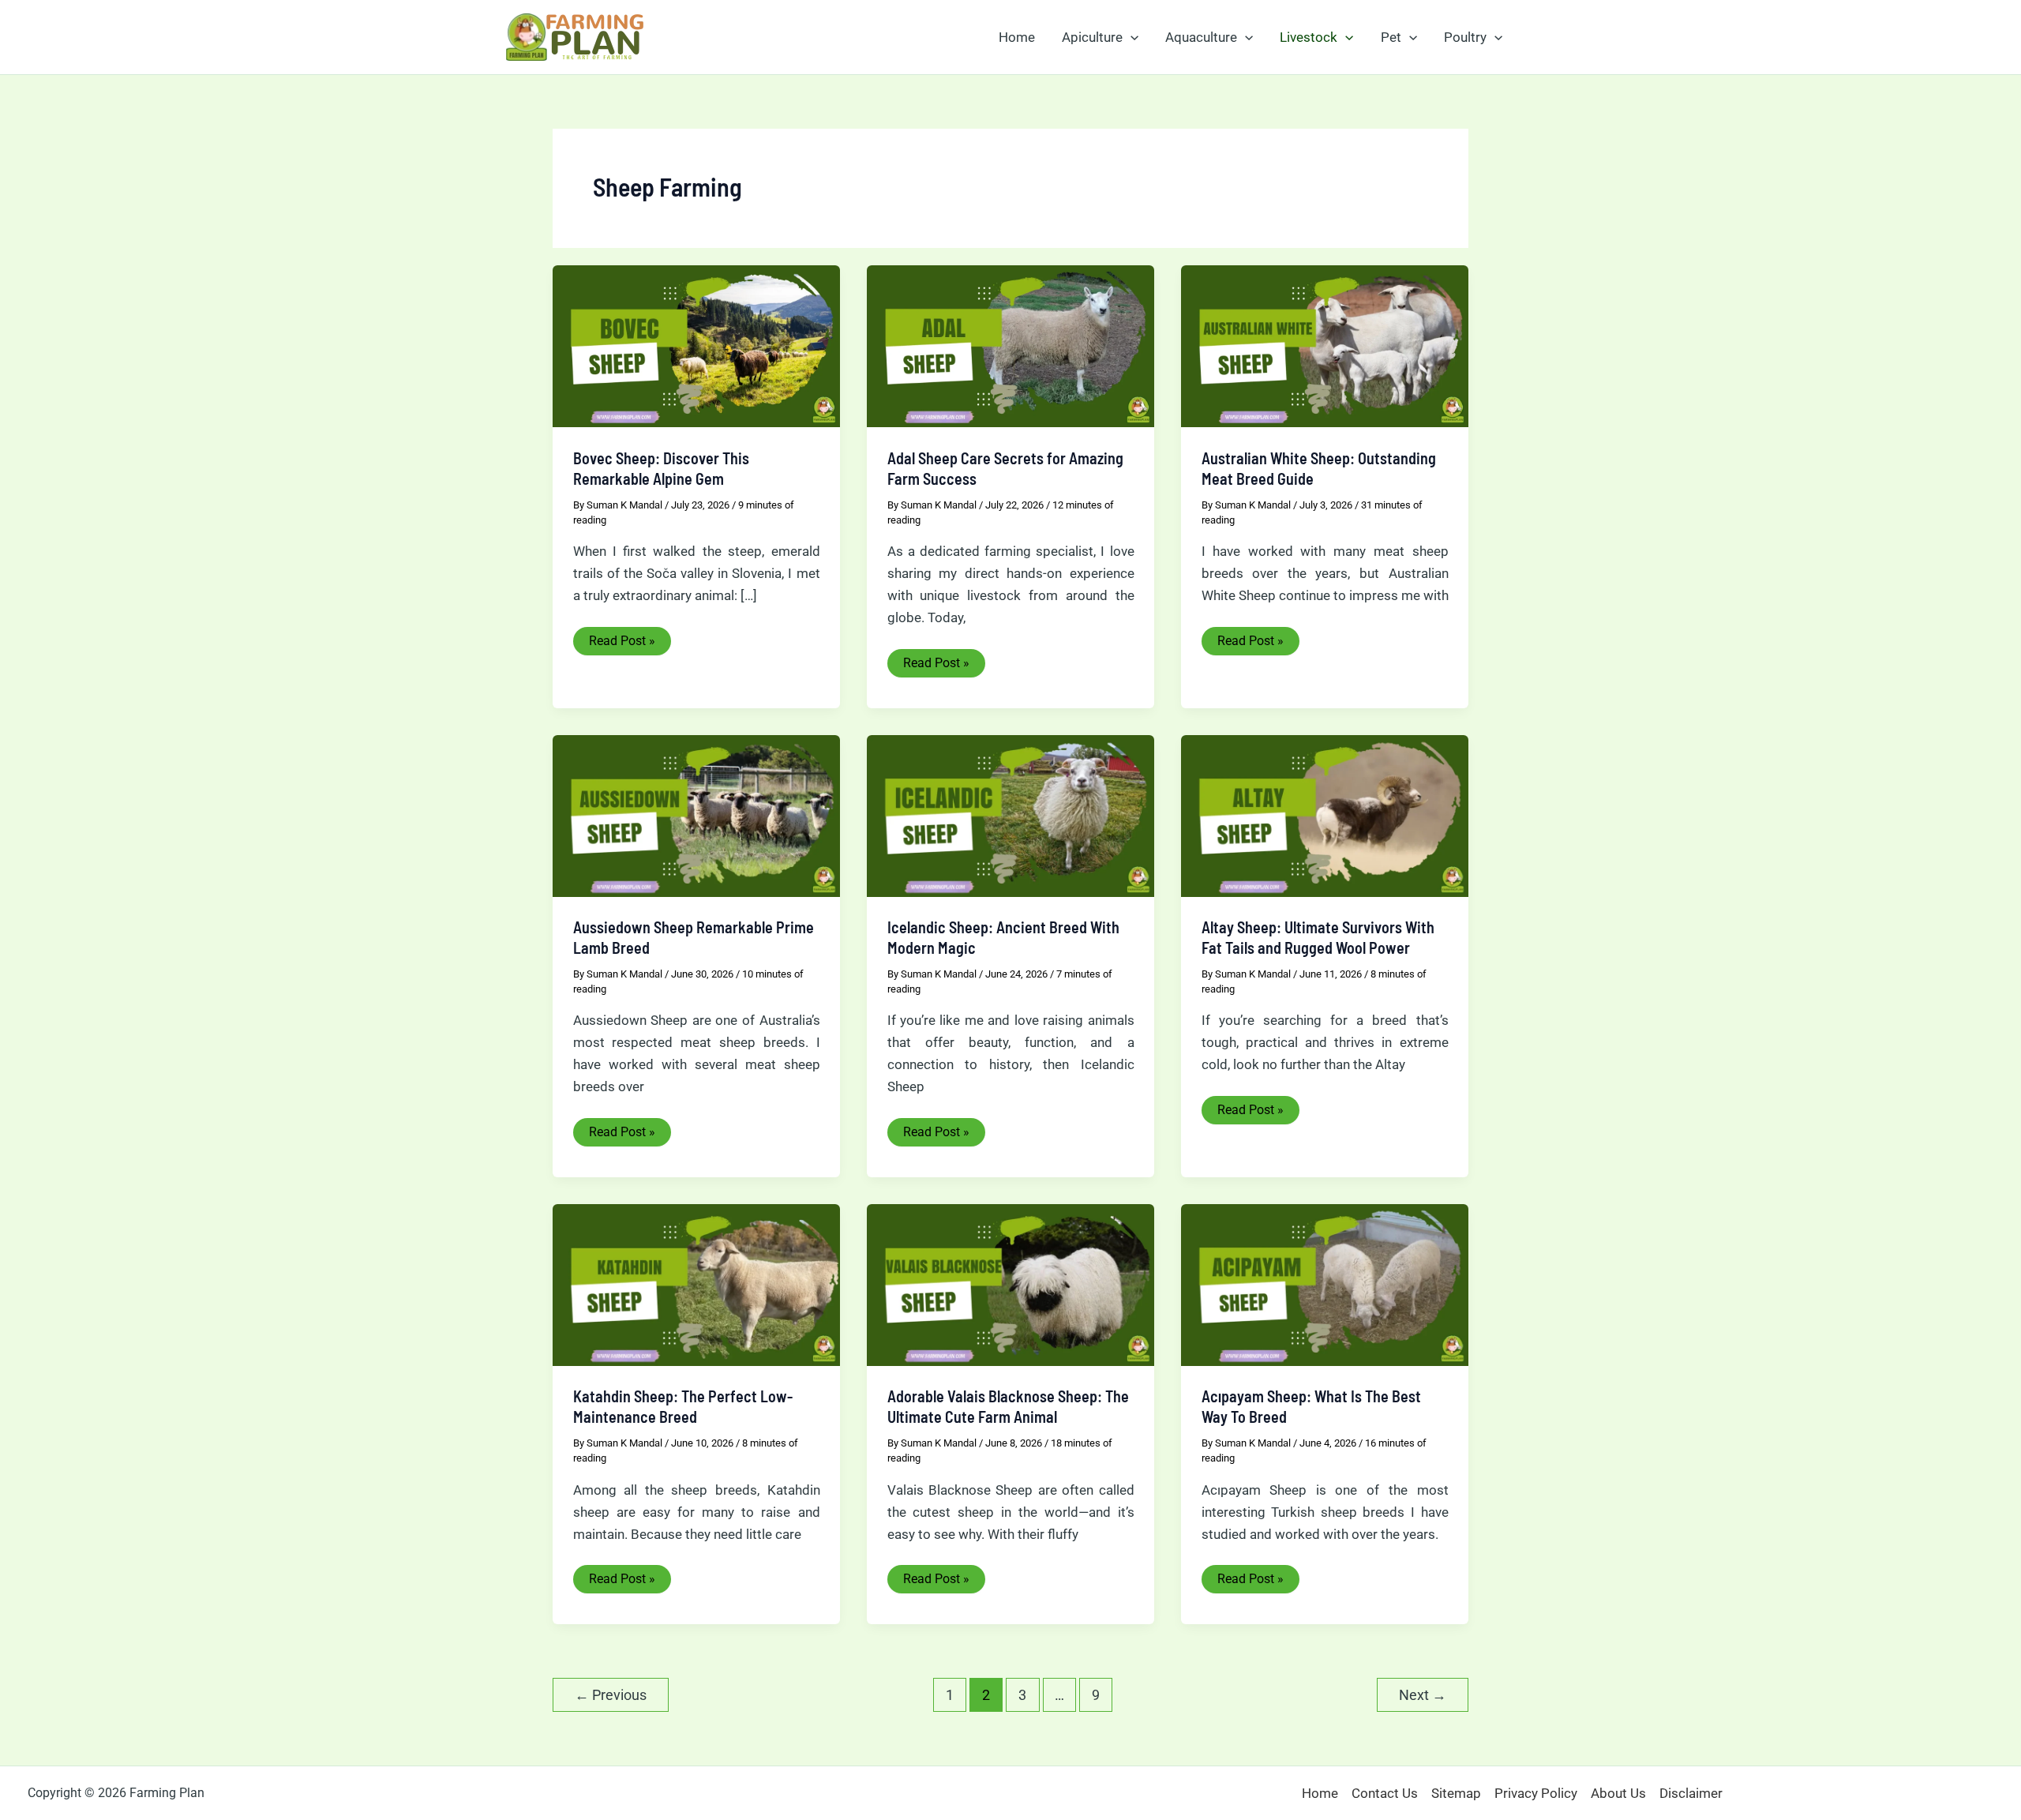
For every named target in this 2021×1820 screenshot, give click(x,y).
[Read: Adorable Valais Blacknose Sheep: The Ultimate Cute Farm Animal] (1010, 1284)
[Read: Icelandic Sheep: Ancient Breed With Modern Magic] (1010, 815)
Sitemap (1456, 1793)
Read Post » (622, 644)
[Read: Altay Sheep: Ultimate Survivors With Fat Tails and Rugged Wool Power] (1325, 815)
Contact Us (1385, 1793)
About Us (1618, 1793)
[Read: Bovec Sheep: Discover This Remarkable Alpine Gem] (696, 345)
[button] (1130, 37)
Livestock (1309, 37)
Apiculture (1092, 37)
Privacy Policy (1536, 1793)
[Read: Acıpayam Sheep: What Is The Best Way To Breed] (1325, 1284)
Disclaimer (1691, 1793)
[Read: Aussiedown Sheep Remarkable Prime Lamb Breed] (696, 815)
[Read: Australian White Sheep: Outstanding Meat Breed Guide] (1325, 345)
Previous (611, 1695)
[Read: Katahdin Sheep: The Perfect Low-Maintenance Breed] (696, 1284)
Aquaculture (1201, 37)
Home (1017, 37)
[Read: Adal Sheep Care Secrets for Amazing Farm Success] (1010, 345)
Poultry (1465, 37)
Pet (1391, 37)
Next (1423, 1695)
